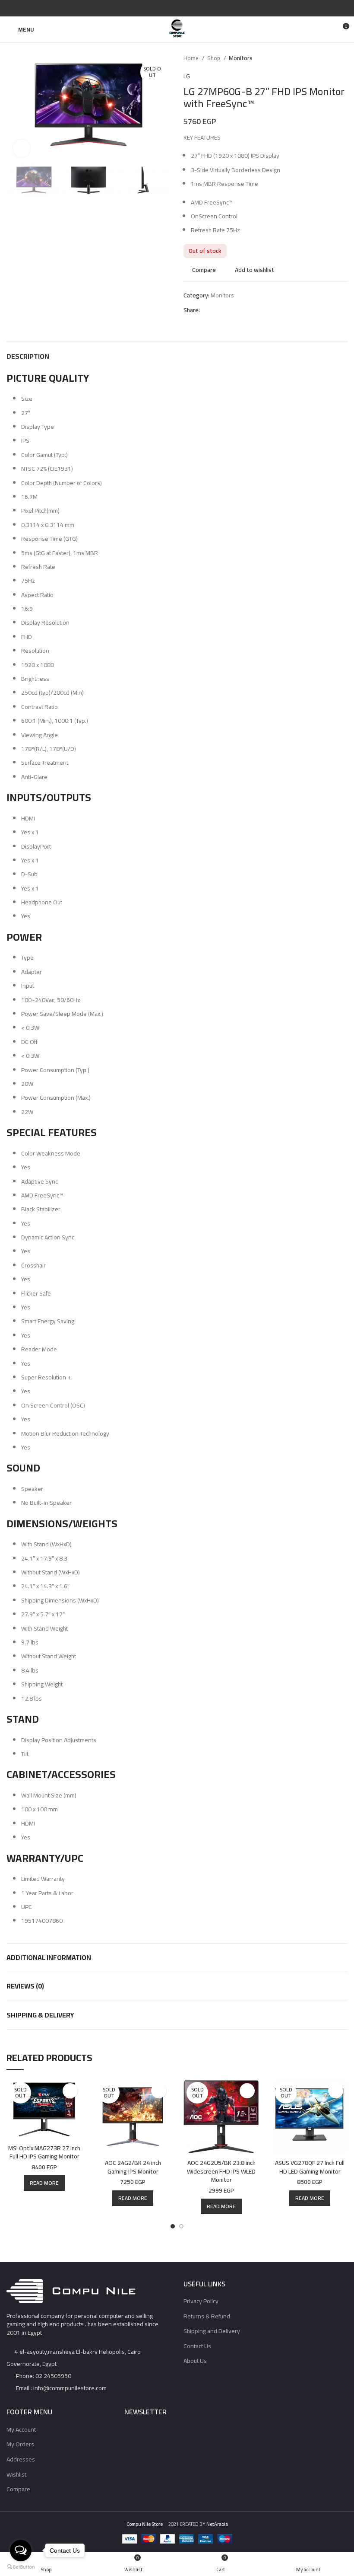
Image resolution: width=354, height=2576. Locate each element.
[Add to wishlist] (70, 2091)
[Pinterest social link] (177, 8)
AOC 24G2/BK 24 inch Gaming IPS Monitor (133, 2167)
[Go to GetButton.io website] (21, 2567)
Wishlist (16, 2474)
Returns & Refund (207, 2316)
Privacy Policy (201, 2301)
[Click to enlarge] (22, 148)
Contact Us (197, 2346)
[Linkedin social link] (187, 8)
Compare (18, 2489)
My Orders (20, 2444)
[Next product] (343, 58)
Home (192, 58)
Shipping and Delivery (212, 2331)
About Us (195, 2361)
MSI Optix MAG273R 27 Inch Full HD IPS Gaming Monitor (44, 2152)
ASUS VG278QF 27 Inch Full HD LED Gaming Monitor (310, 2167)
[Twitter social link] (167, 8)
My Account (21, 2429)
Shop (214, 58)
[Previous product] (326, 58)
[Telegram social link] (197, 8)
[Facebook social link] (157, 8)
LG (187, 76)
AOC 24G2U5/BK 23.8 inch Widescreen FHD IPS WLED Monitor (221, 2171)
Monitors (241, 58)
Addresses (21, 2459)
